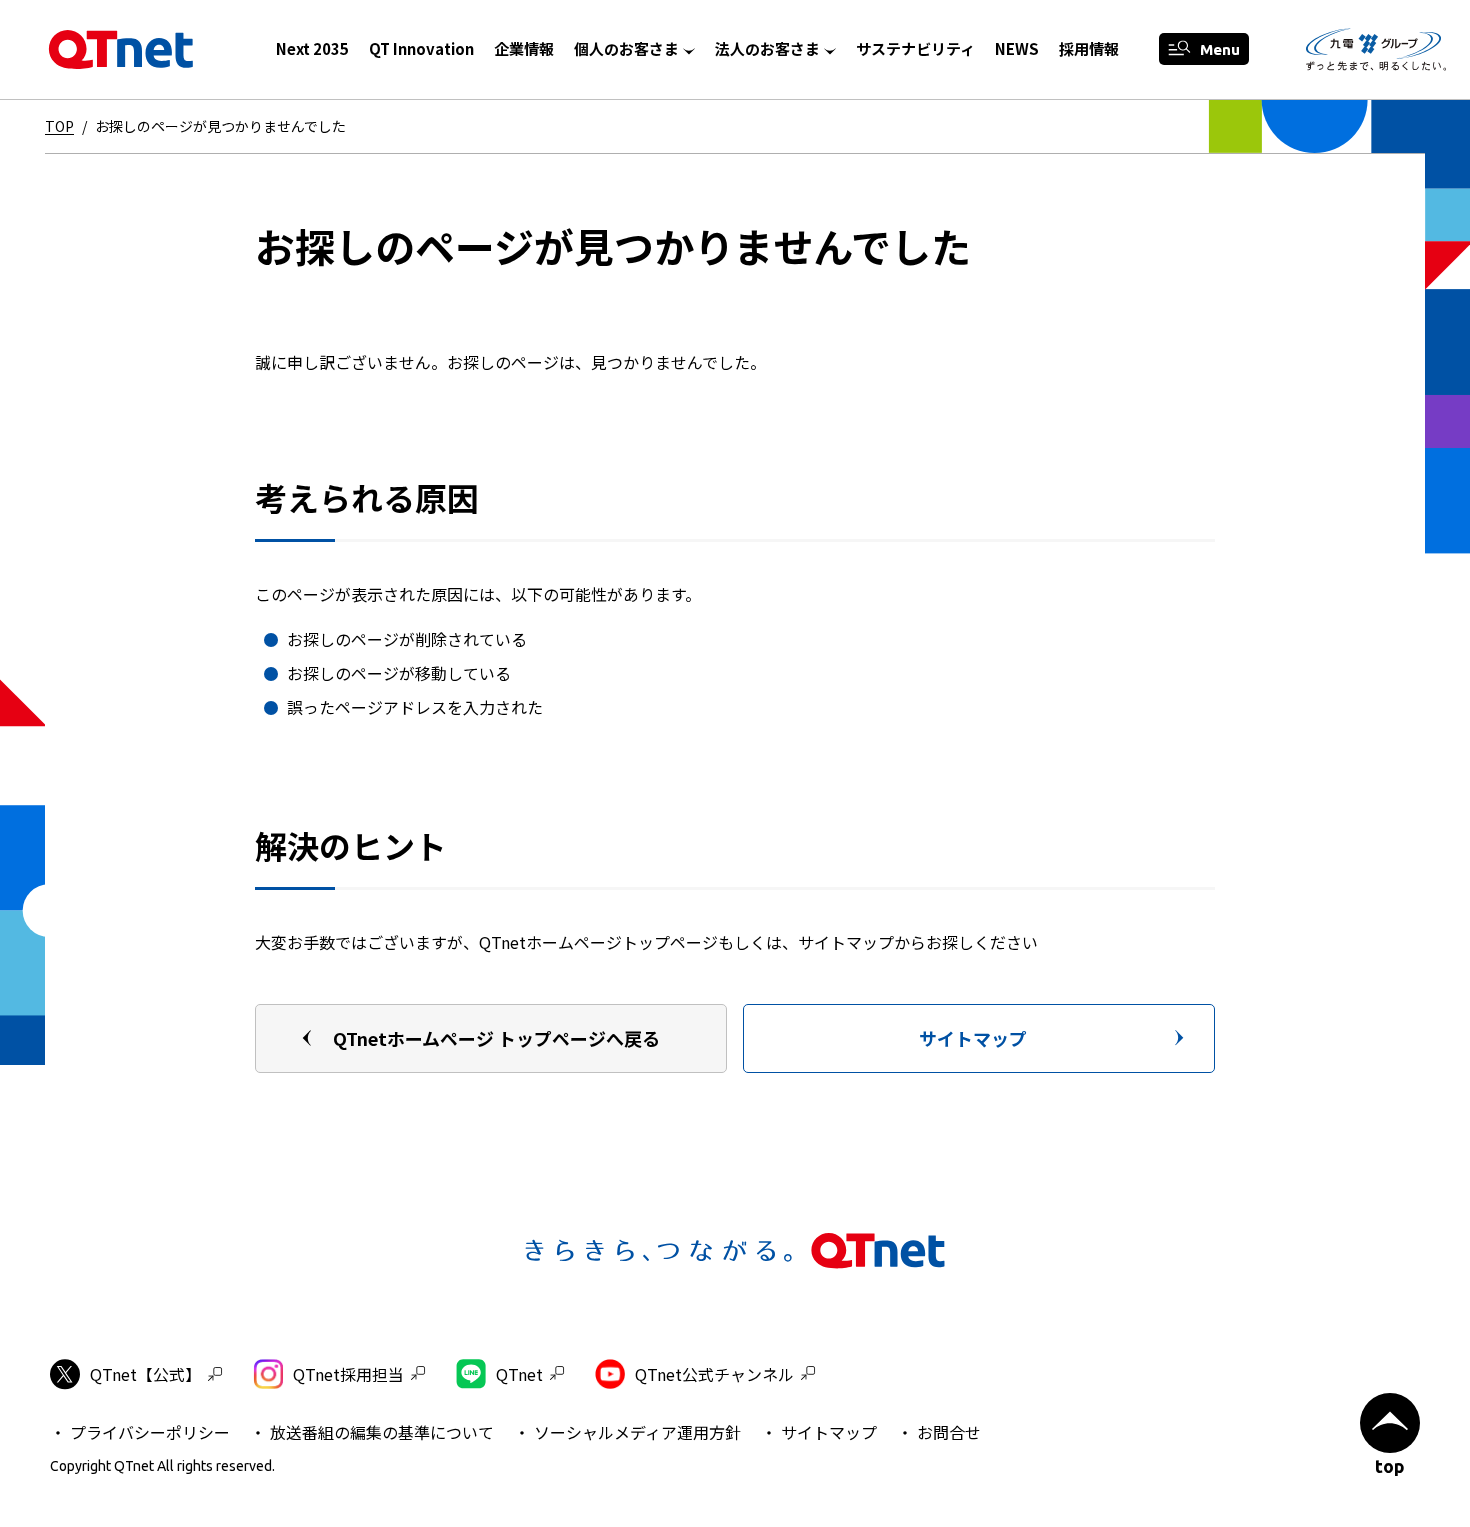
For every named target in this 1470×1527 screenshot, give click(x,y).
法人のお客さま (767, 48)
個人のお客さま (626, 48)
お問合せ (949, 1432)
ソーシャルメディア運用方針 (637, 1432)
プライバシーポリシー (150, 1432)
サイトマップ (973, 1038)
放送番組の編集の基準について (382, 1432)
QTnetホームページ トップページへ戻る (496, 1038)
